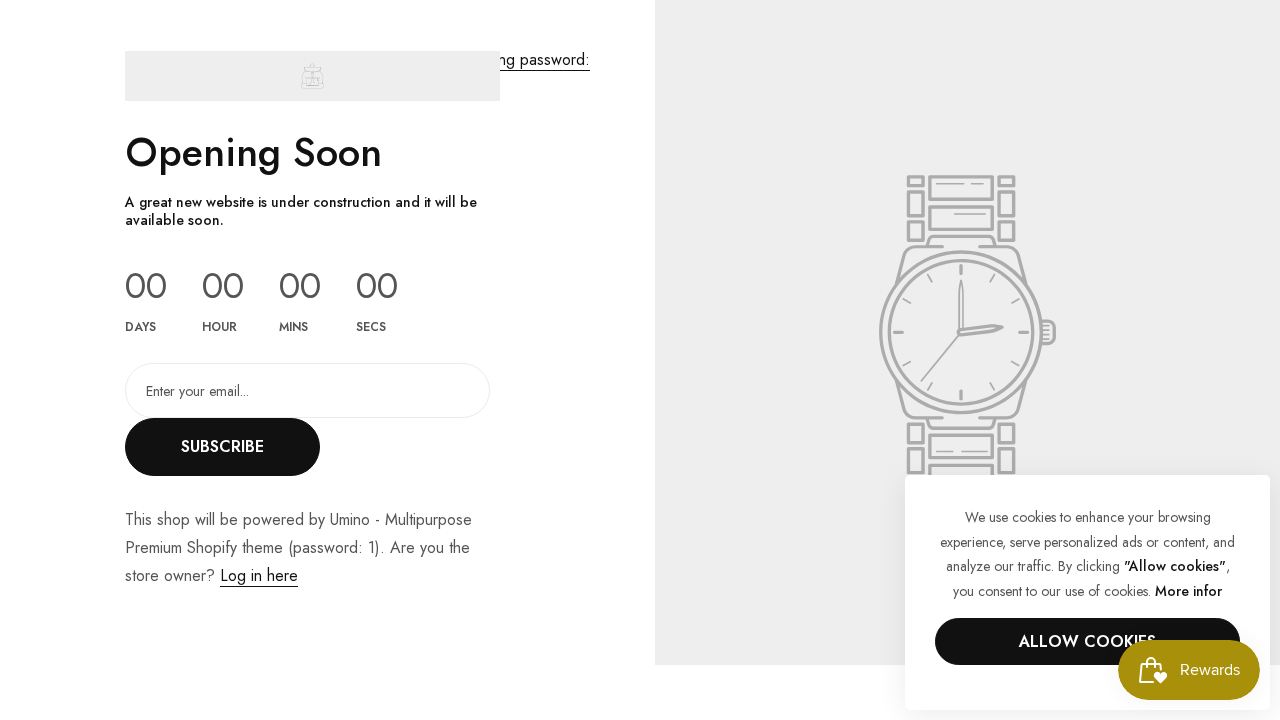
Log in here (259, 575)
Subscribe (222, 446)
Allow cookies (1087, 641)
